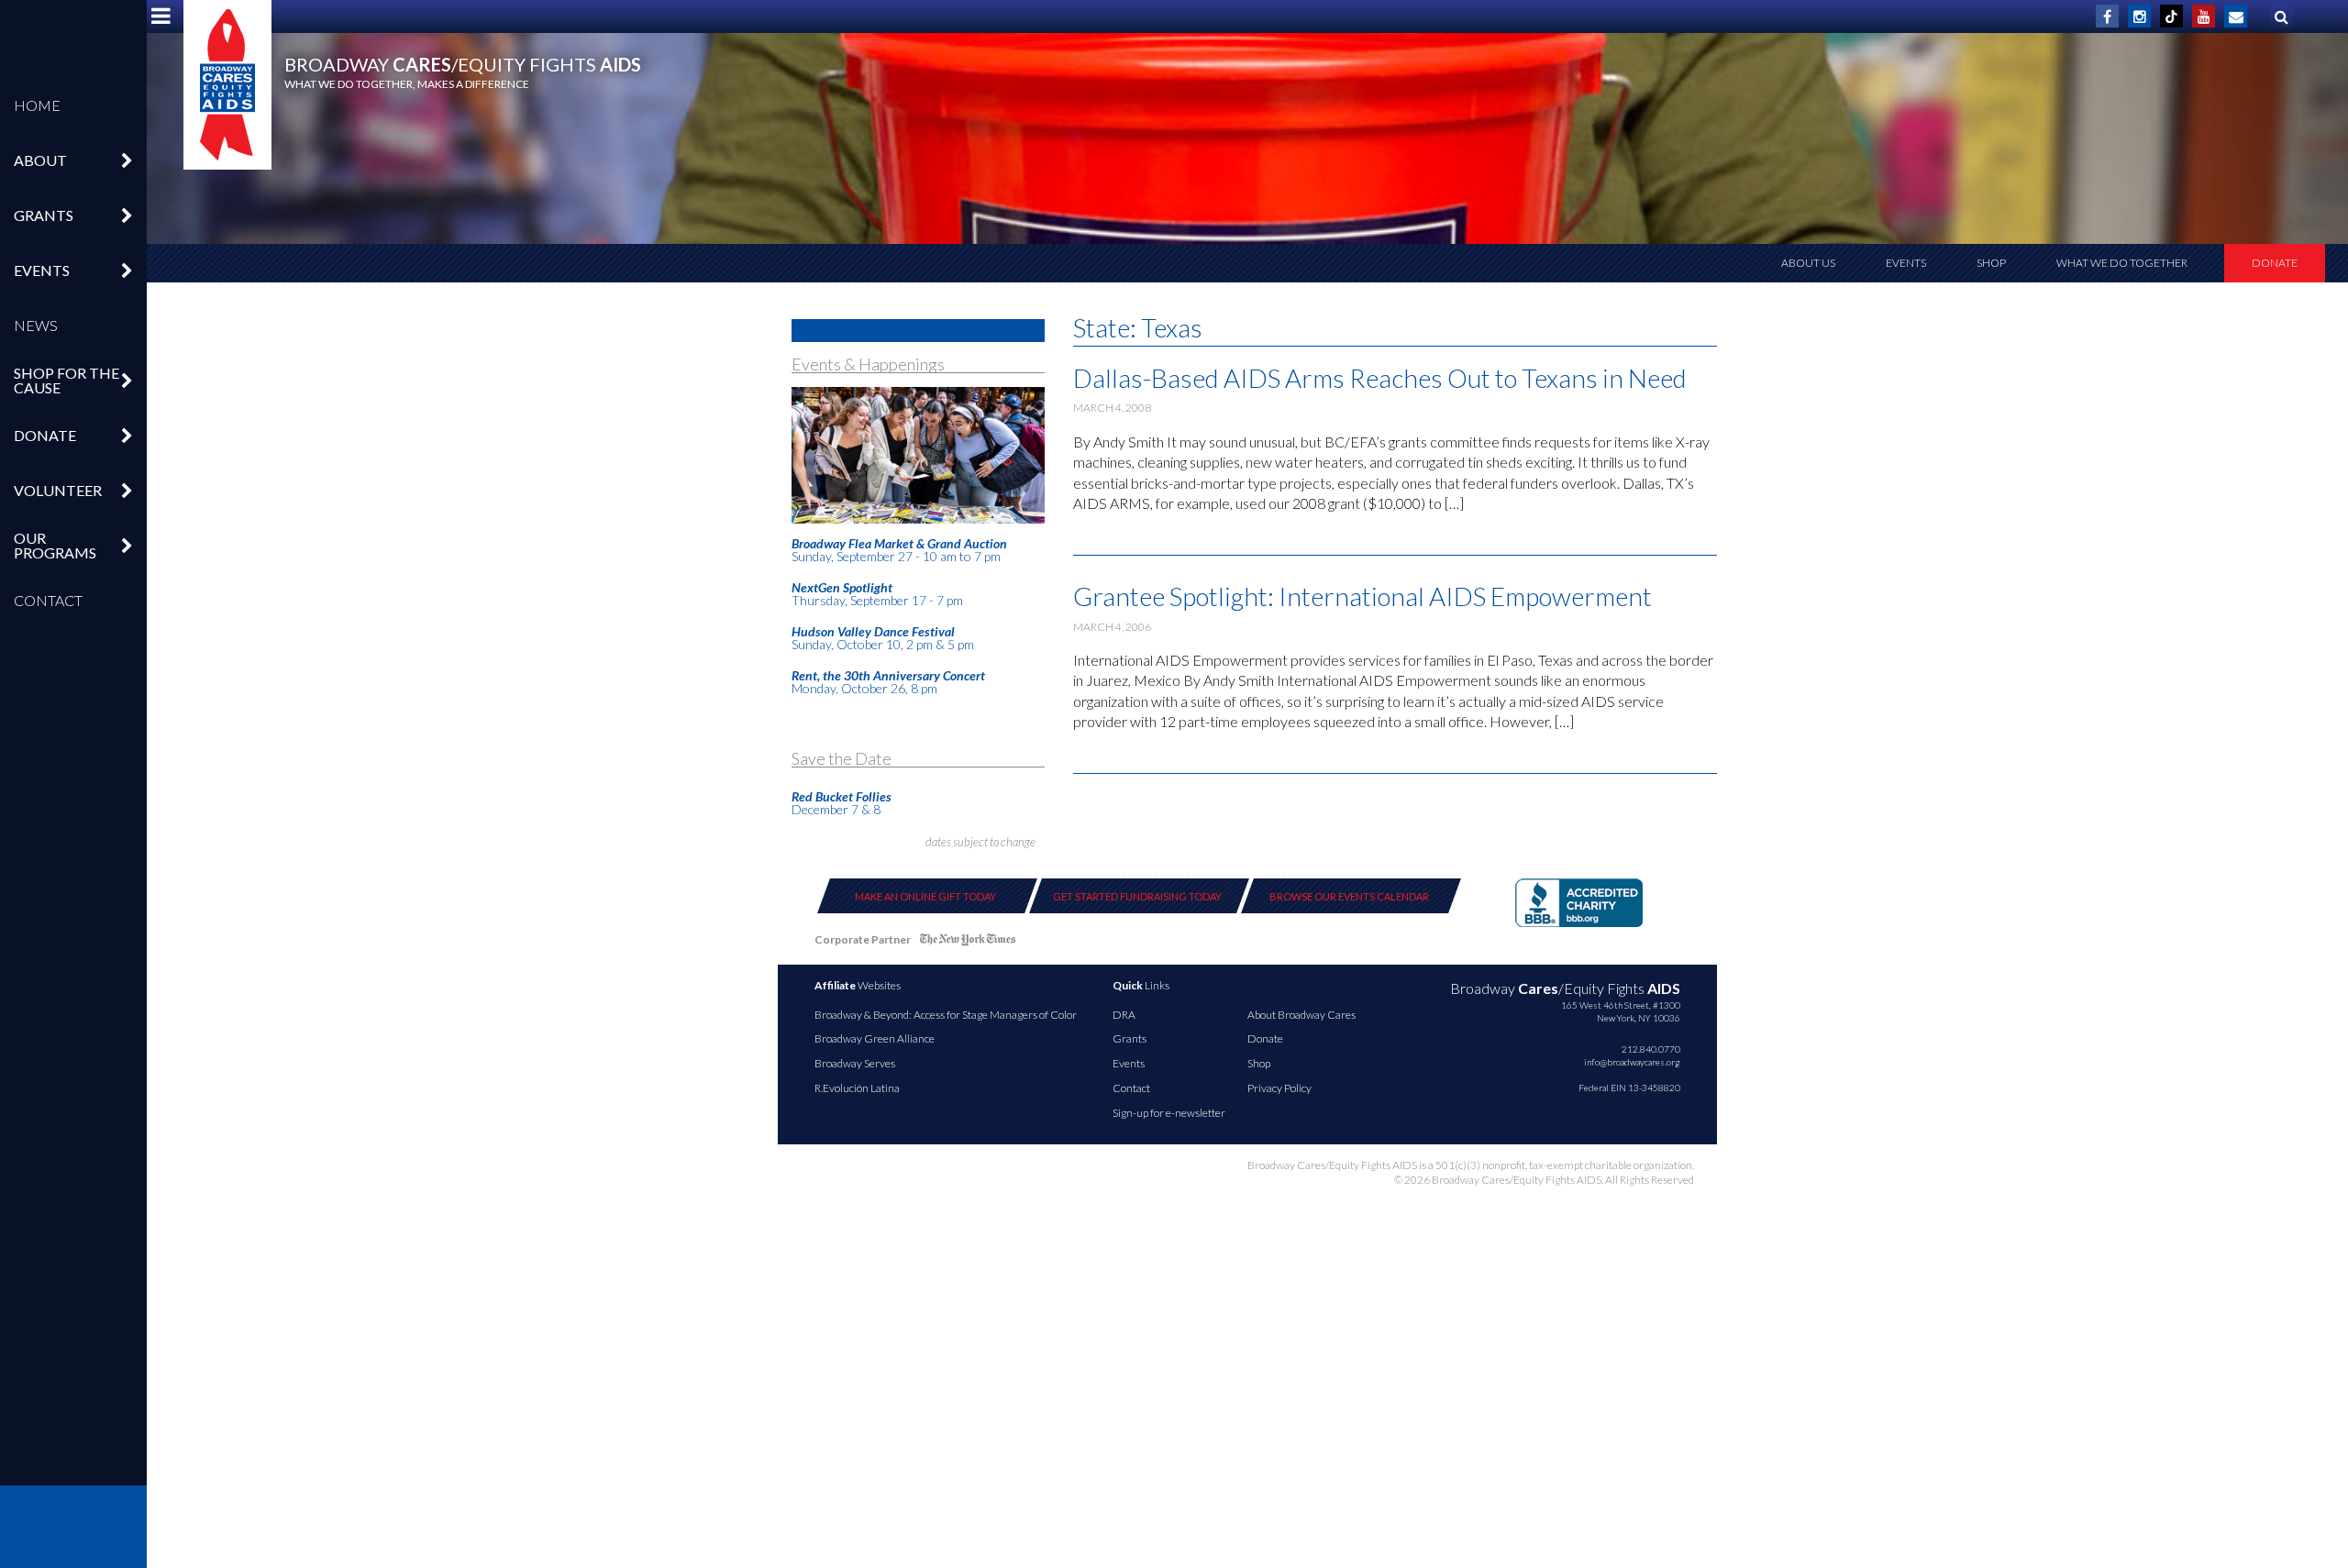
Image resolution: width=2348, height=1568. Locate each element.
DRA (1124, 1015)
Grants (1130, 1038)
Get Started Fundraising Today (1137, 896)
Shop (1991, 263)
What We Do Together (2122, 263)
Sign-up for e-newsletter (1169, 1113)
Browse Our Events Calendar (1349, 896)
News (36, 325)
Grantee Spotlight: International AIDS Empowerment (1362, 596)
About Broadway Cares (1301, 1015)
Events (1906, 263)
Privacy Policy (1279, 1088)
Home (37, 105)
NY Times (968, 943)
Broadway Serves (855, 1063)
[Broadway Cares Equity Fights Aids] (227, 85)
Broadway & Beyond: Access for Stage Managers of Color (946, 1015)
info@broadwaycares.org (1632, 1062)
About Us (1808, 263)
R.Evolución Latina (857, 1088)
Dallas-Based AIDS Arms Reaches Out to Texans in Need (1380, 378)
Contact (48, 600)
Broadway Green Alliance (875, 1038)
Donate (2275, 263)
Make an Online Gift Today (925, 896)
